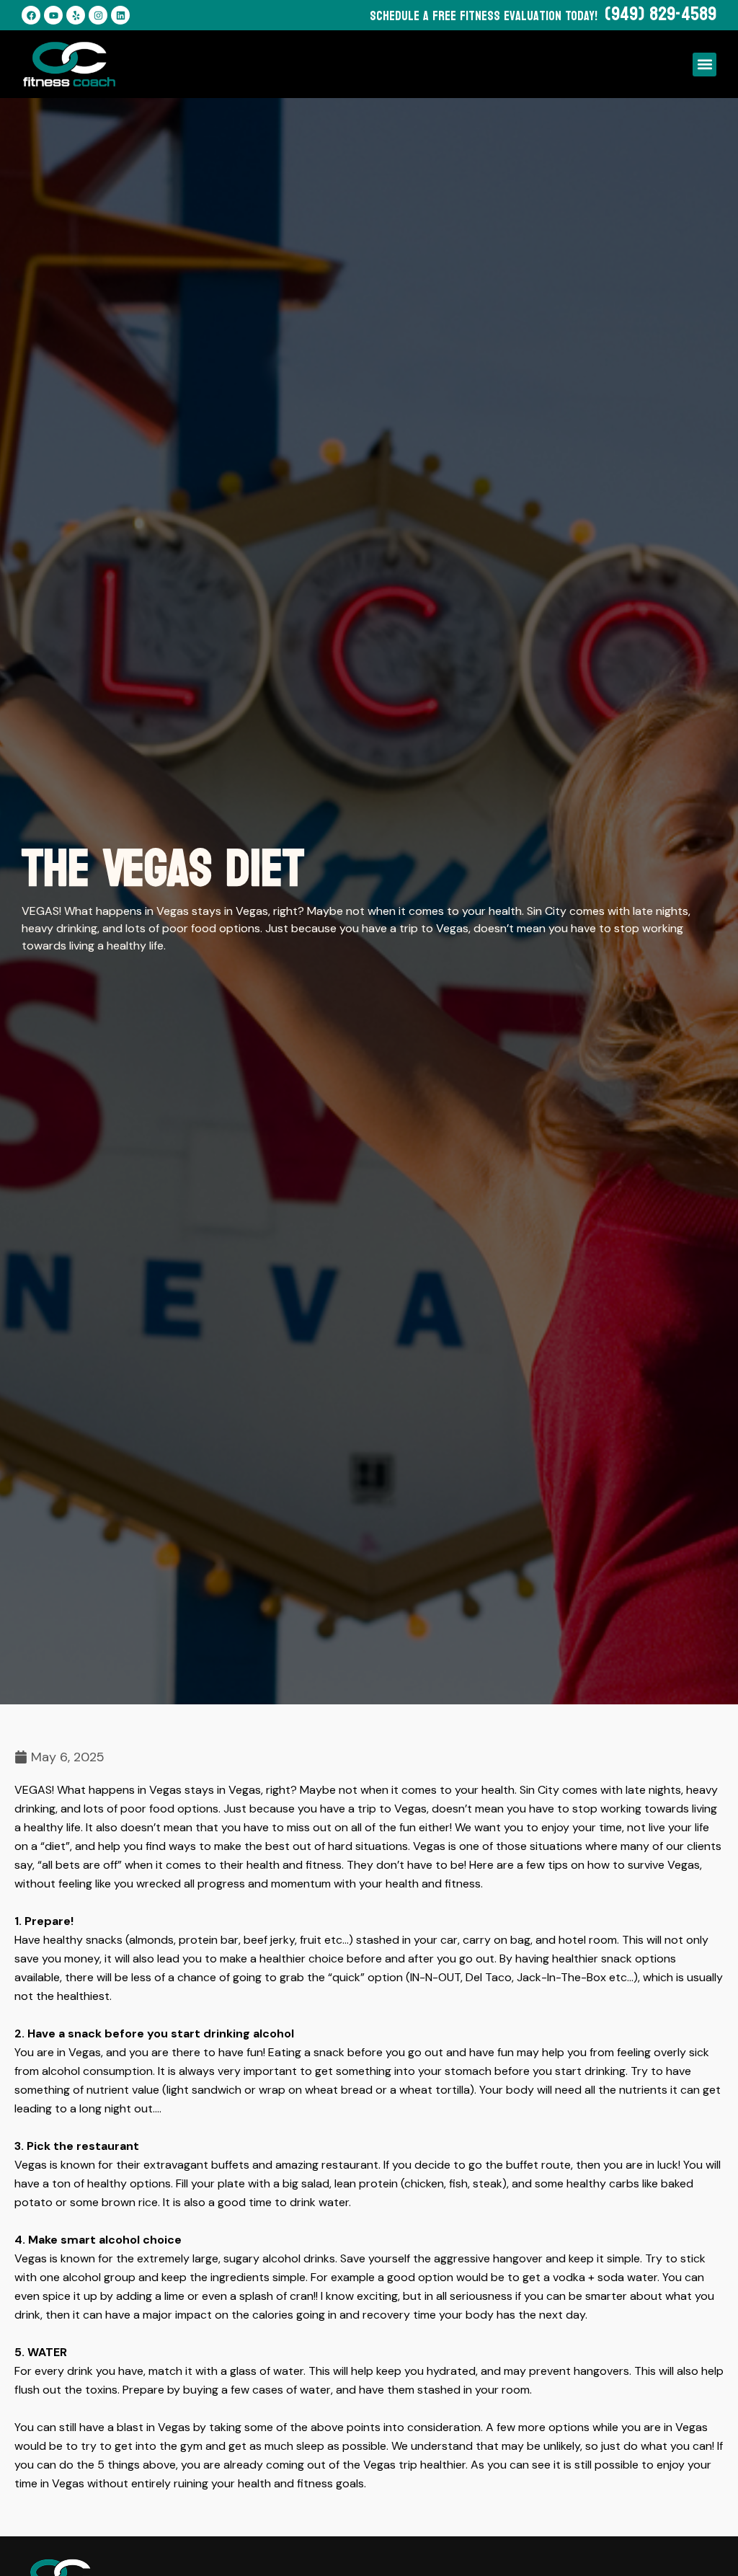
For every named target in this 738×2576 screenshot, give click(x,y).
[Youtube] (53, 15)
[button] (704, 65)
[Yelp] (76, 15)
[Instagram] (98, 15)
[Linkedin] (120, 15)
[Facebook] (31, 15)
